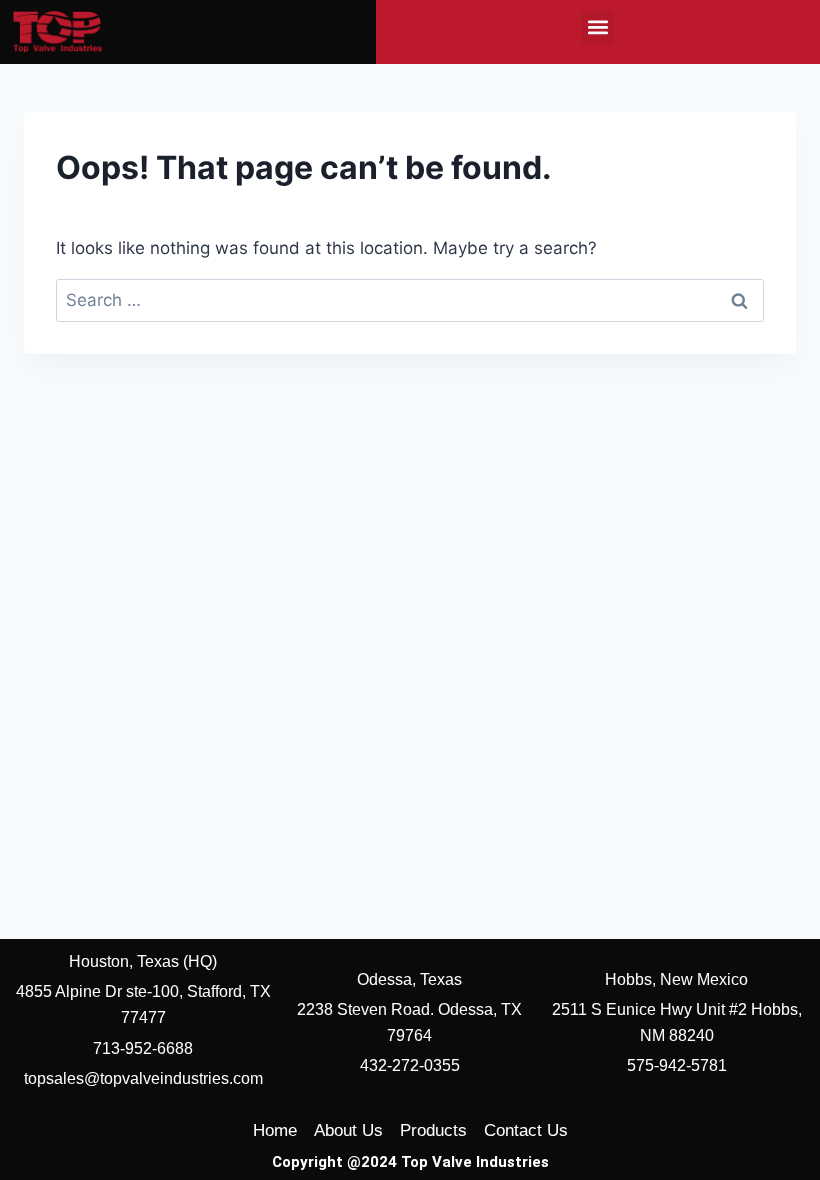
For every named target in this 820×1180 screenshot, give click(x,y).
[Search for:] (410, 300)
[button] (597, 27)
